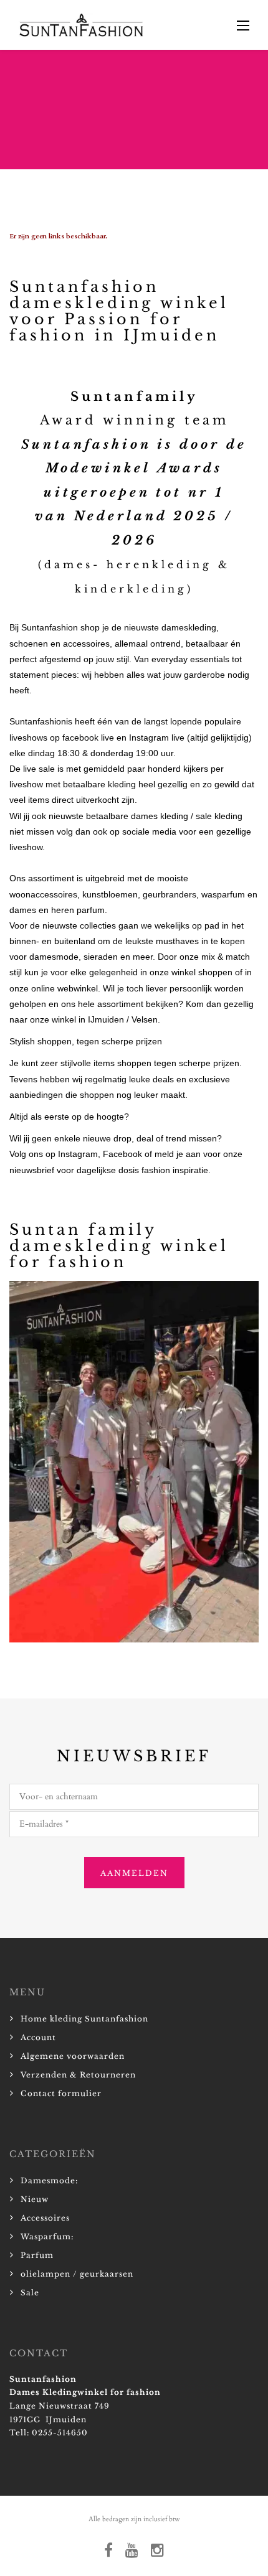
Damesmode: (49, 2180)
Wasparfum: (47, 2236)
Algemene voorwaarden (73, 2056)
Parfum (37, 2255)
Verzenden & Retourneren (78, 2075)
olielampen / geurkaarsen (77, 2274)
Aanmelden (134, 1873)
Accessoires (45, 2218)
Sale (30, 2293)
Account (38, 2037)
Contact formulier (61, 2093)
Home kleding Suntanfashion (84, 2019)
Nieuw (35, 2199)
